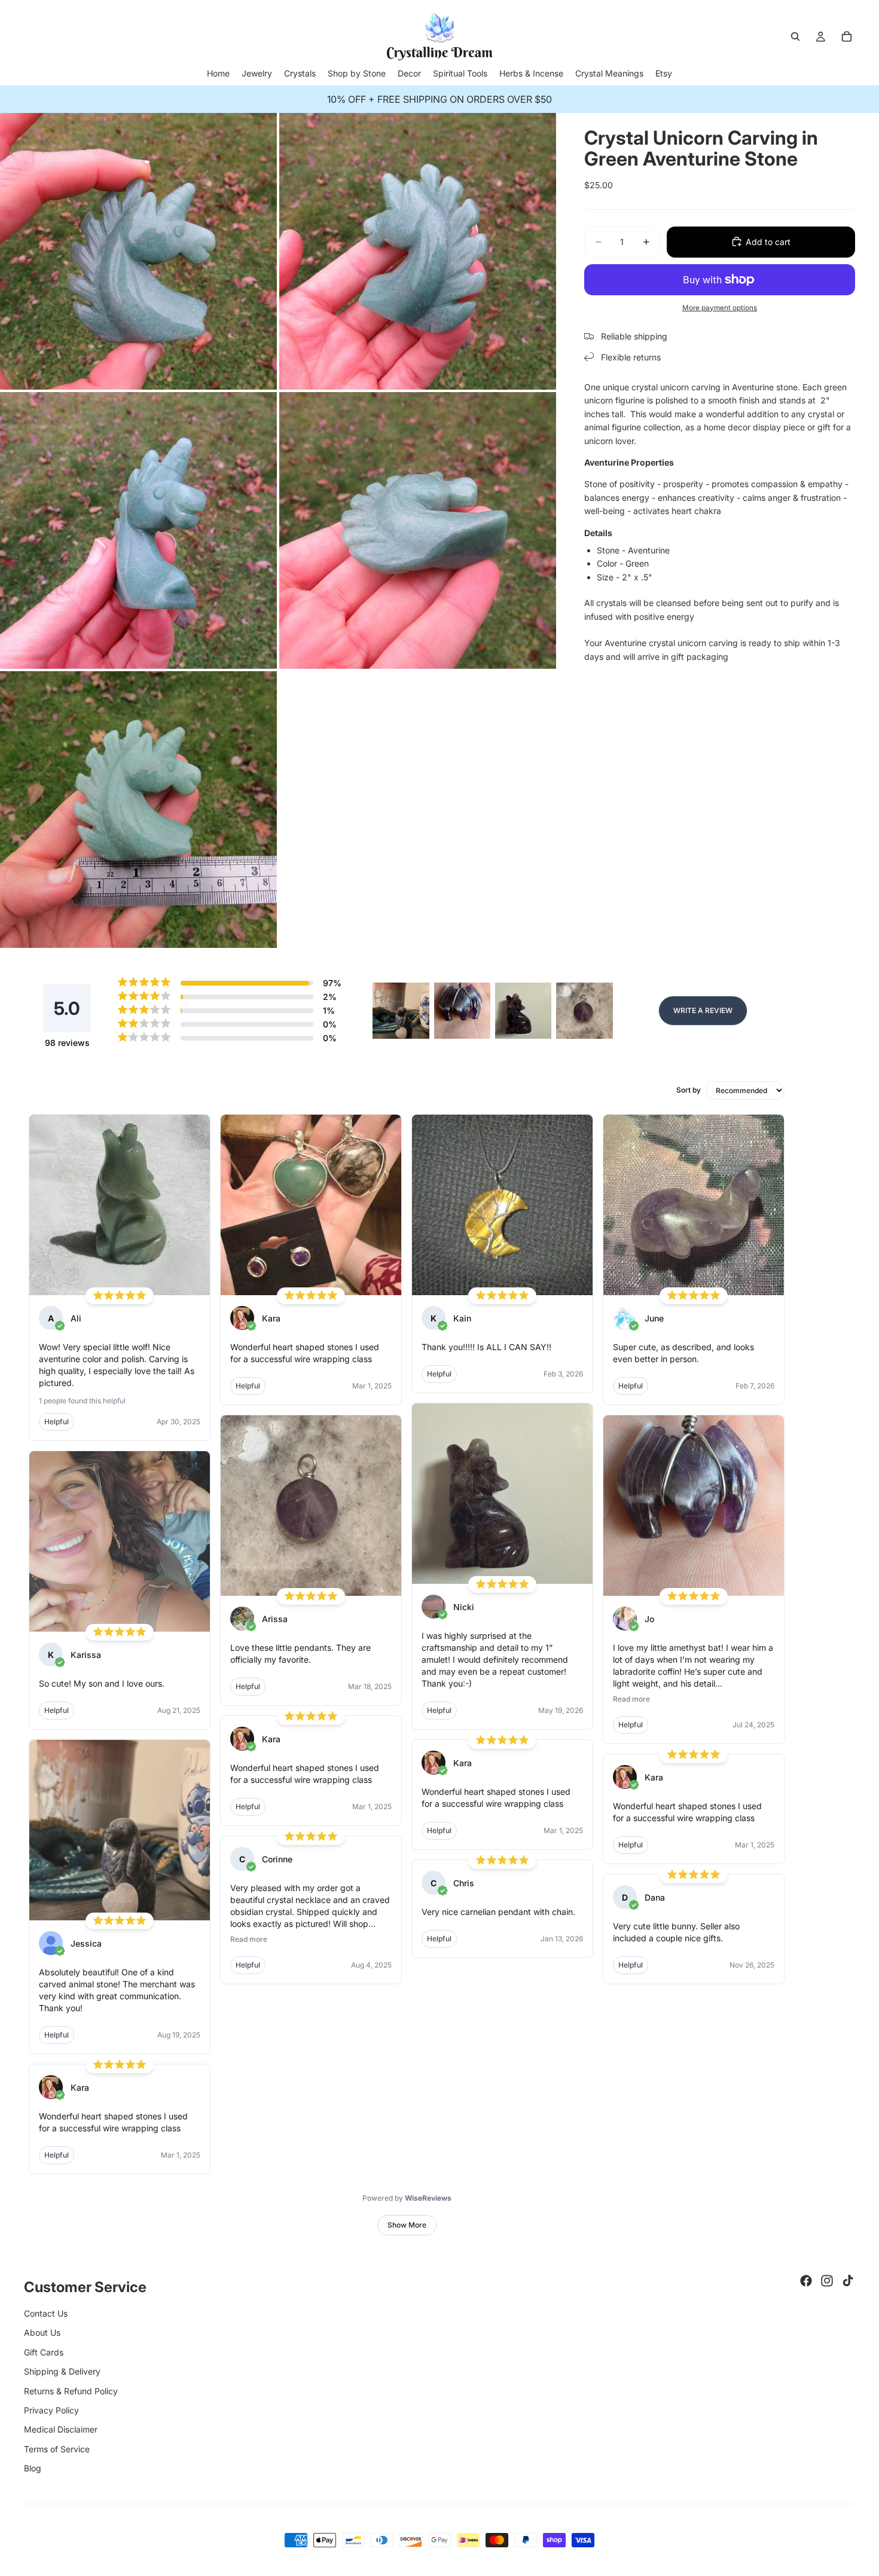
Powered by (407, 2198)
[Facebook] (806, 2281)
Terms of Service (57, 2449)
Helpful (57, 1422)
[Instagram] (827, 2281)
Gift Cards (44, 2352)
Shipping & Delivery (62, 2371)
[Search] (795, 36)
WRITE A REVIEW (703, 1010)
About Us (42, 2332)
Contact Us (46, 2313)
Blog (33, 2468)
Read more (249, 1939)
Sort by (689, 1090)
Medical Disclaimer (61, 2429)
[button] (401, 1011)
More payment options (720, 307)
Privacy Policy (51, 2410)
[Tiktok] (848, 2281)
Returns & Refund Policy (71, 2391)
